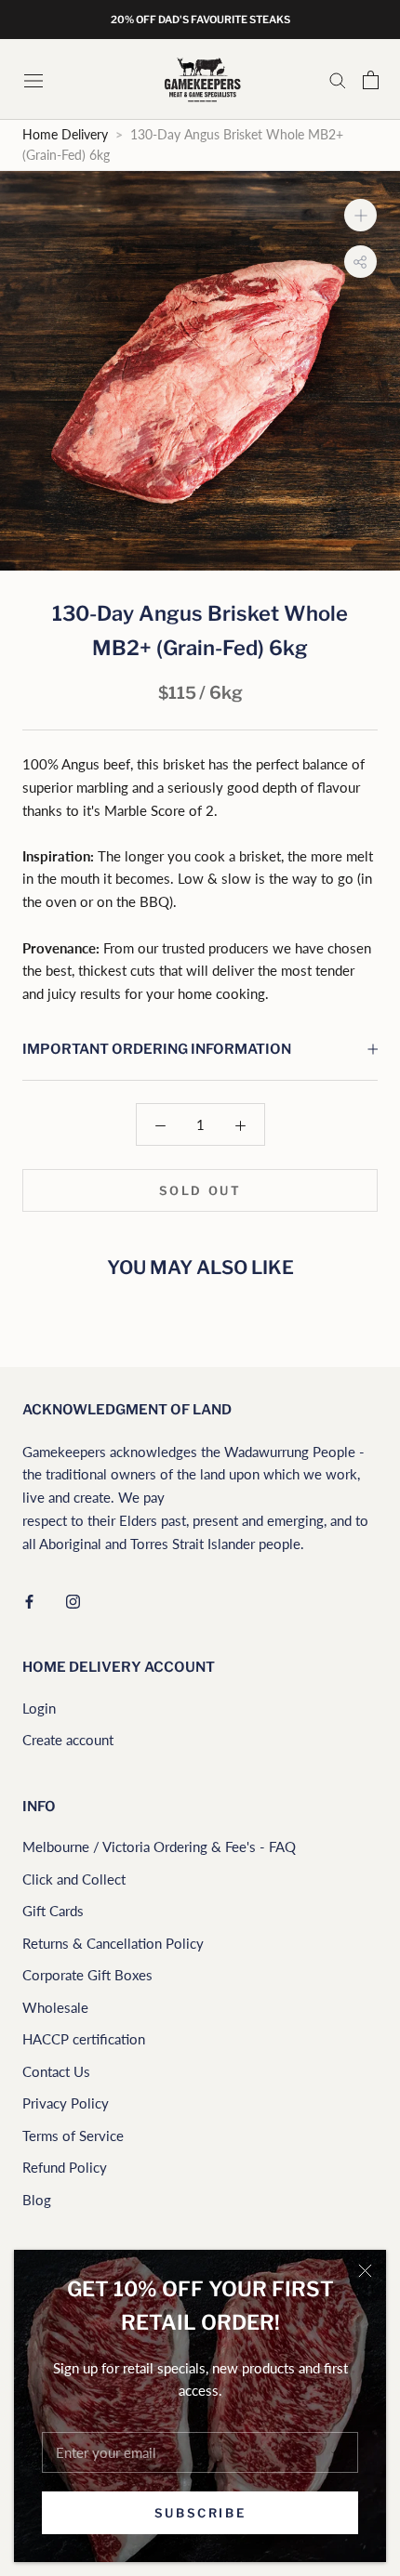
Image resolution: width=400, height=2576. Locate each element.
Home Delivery (65, 135)
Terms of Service (73, 2136)
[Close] (365, 2271)
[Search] (338, 80)
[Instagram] (73, 1600)
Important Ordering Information (157, 1049)
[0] (371, 80)
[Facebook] (29, 1600)
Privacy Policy (66, 2103)
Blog (37, 2200)
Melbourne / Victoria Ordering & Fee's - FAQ (159, 1847)
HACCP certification (84, 2039)
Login (39, 1708)
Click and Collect (74, 1879)
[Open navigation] (35, 79)
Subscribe (200, 2513)
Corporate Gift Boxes (87, 1975)
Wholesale (55, 2007)
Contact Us (56, 2071)
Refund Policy (65, 2167)
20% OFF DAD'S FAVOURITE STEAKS (200, 20)
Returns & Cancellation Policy (113, 1943)
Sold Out (200, 1190)
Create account (68, 1740)
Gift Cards (53, 1911)
